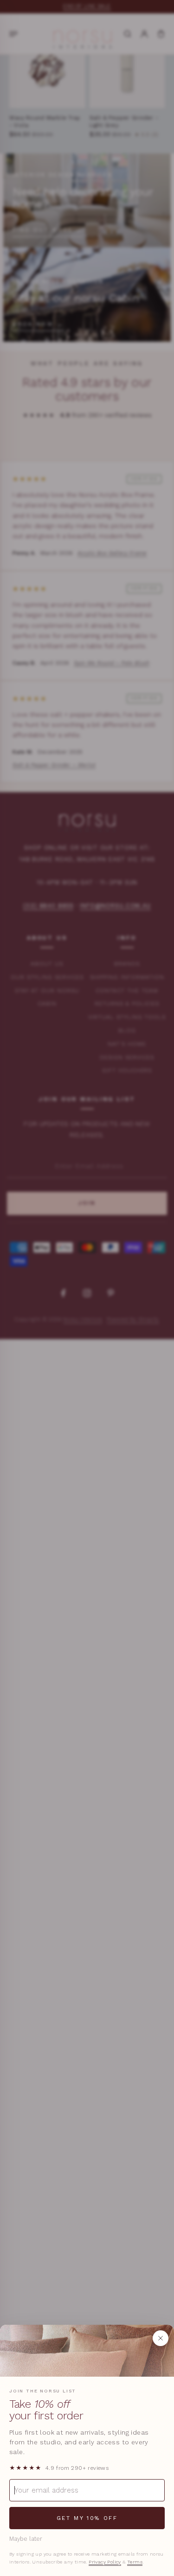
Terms (135, 2562)
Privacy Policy (105, 2562)
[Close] (161, 2338)
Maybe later (26, 2539)
